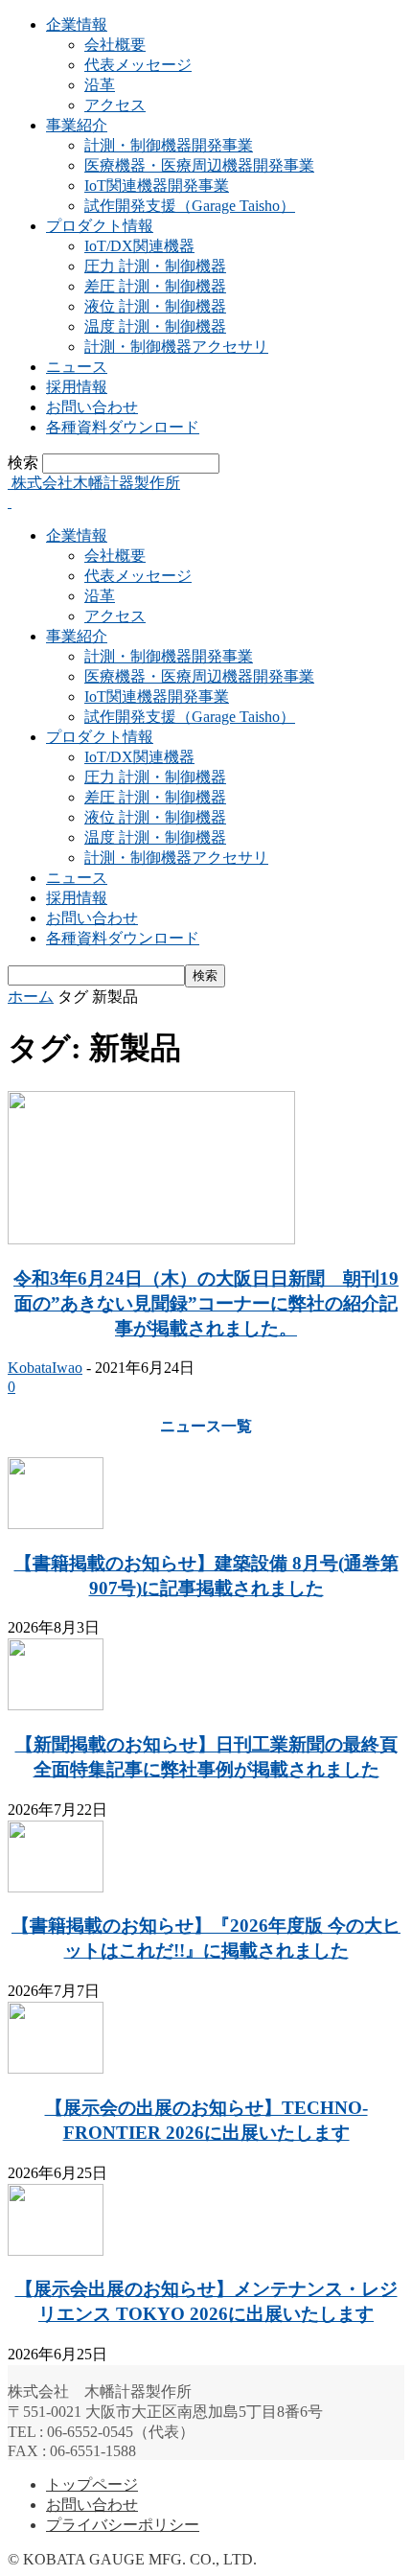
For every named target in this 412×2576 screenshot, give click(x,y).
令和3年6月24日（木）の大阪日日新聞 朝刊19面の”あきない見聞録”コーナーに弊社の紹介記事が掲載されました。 (206, 1303)
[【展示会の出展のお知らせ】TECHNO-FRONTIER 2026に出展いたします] (56, 2068)
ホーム (31, 997)
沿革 (100, 85)
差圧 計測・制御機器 (155, 286)
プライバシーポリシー (123, 2525)
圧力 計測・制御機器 (155, 266)
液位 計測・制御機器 (155, 306)
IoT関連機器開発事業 (157, 186)
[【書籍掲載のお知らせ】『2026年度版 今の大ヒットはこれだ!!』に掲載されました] (56, 1887)
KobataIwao (45, 1368)
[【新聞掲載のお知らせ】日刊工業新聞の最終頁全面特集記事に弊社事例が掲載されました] (56, 1705)
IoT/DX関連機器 (139, 246)
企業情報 (77, 24)
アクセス (115, 105)
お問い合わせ (92, 407)
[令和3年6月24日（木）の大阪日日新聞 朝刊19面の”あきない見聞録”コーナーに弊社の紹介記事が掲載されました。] (151, 1239)
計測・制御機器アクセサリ (176, 347)
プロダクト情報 (100, 226)
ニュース (77, 367)
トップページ (92, 2484)
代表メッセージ (138, 65)
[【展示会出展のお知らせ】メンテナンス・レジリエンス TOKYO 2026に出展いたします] (56, 2251)
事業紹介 (77, 125)
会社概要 (115, 45)
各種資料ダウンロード (123, 427)
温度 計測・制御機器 (155, 326)
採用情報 (77, 387)
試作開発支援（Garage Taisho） (190, 206)
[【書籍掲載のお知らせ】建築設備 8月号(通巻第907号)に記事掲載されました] (56, 1524)
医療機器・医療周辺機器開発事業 (199, 165)
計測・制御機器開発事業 (169, 145)
